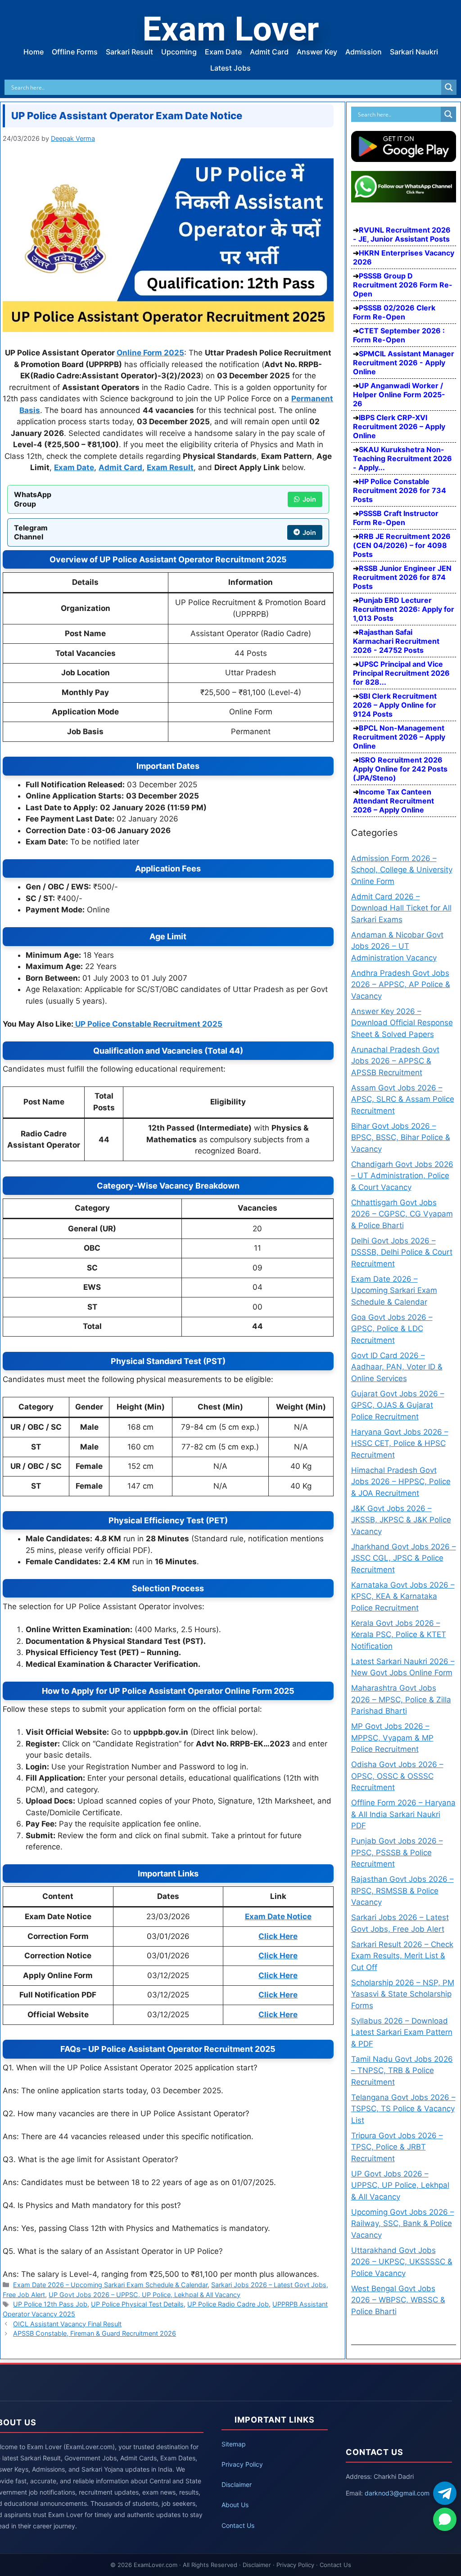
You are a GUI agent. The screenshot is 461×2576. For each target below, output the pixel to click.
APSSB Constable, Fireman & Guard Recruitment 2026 (95, 2333)
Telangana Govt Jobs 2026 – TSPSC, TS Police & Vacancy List (403, 2109)
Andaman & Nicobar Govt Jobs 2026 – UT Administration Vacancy (397, 946)
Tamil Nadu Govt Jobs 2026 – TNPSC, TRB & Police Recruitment (402, 2071)
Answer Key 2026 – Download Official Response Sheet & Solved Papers (402, 1023)
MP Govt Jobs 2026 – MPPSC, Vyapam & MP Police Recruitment (392, 1738)
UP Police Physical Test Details (137, 2304)
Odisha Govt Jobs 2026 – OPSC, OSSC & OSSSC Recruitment (397, 1776)
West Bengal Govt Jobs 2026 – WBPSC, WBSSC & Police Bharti (398, 2300)
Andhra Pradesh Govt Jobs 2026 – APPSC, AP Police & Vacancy (401, 985)
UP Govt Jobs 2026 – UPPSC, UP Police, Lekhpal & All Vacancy (145, 2295)
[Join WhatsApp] (445, 2519)
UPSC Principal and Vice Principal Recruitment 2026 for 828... (401, 673)
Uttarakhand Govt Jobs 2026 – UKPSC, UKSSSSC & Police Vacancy (402, 2262)
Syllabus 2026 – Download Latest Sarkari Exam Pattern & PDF (402, 2032)
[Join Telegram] (445, 2493)
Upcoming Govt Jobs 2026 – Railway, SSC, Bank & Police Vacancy (403, 2224)
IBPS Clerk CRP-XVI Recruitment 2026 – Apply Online (399, 426)
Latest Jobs (230, 68)
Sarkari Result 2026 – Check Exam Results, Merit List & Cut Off (402, 1956)
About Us (235, 2505)
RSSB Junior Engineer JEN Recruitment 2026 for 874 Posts (402, 577)
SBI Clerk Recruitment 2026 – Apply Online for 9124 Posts (395, 705)
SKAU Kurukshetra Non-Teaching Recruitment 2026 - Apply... (402, 458)
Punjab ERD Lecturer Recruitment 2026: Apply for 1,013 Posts (404, 609)
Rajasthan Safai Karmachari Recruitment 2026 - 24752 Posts (396, 641)
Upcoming (179, 52)
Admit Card (269, 52)
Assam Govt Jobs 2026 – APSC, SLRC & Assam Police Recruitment (403, 1099)
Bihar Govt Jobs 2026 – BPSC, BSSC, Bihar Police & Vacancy (401, 1138)
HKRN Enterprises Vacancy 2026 (404, 257)
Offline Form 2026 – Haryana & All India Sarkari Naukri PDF (403, 1814)
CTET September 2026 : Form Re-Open (399, 335)
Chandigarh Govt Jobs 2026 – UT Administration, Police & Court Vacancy (402, 1176)
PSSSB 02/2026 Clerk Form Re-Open (394, 312)
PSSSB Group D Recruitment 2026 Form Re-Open (403, 285)
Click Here (278, 1936)
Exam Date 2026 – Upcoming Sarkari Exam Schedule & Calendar (110, 2285)
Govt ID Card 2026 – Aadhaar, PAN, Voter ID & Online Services (397, 1367)
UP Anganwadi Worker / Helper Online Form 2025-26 (399, 395)
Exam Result (170, 467)
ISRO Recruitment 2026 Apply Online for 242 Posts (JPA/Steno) (400, 769)
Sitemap (234, 2444)
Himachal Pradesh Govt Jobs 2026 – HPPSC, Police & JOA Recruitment (401, 1482)
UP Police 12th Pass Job (50, 2304)
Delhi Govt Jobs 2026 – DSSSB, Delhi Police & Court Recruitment (402, 1252)
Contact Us (238, 2525)
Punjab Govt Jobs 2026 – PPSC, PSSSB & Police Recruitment (397, 1852)
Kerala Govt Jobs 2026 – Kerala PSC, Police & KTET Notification (399, 1635)
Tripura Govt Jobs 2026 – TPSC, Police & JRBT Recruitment (397, 2147)
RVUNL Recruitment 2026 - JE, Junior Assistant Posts (402, 234)
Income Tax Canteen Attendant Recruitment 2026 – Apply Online (393, 801)
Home (34, 52)
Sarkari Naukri (414, 52)
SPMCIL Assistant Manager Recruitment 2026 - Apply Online (404, 363)
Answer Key (317, 52)
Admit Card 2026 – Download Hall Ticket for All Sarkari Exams (401, 908)
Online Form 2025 (150, 353)
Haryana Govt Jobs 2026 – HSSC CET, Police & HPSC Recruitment (400, 1443)
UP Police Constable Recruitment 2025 (148, 1024)
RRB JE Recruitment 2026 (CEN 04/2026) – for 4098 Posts (402, 545)
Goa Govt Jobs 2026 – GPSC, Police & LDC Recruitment (392, 1329)
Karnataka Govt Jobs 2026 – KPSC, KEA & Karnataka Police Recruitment (403, 1596)
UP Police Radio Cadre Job (228, 2304)
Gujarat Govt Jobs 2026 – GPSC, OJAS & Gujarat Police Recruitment (398, 1405)
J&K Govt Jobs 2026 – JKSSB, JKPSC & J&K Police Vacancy (401, 1520)
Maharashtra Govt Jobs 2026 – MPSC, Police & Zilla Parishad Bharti (401, 1699)
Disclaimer (237, 2484)
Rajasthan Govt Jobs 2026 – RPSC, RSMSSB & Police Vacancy (402, 1891)
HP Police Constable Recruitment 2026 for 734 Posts (400, 490)
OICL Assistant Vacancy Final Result (67, 2324)
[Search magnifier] (449, 87)
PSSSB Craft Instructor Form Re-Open (396, 518)
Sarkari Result (129, 52)
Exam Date (223, 52)
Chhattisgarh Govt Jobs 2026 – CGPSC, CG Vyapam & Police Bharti (402, 1214)
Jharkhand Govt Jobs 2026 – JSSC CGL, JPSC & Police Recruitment (404, 1558)
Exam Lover (230, 29)
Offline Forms (75, 52)
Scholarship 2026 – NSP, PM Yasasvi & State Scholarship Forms (403, 1994)
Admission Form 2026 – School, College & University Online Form (402, 870)
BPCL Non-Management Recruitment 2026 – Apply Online (399, 737)
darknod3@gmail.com (397, 2493)
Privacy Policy (242, 2464)
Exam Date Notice (278, 1916)
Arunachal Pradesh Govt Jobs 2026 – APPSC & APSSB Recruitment (395, 1061)
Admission (364, 52)
